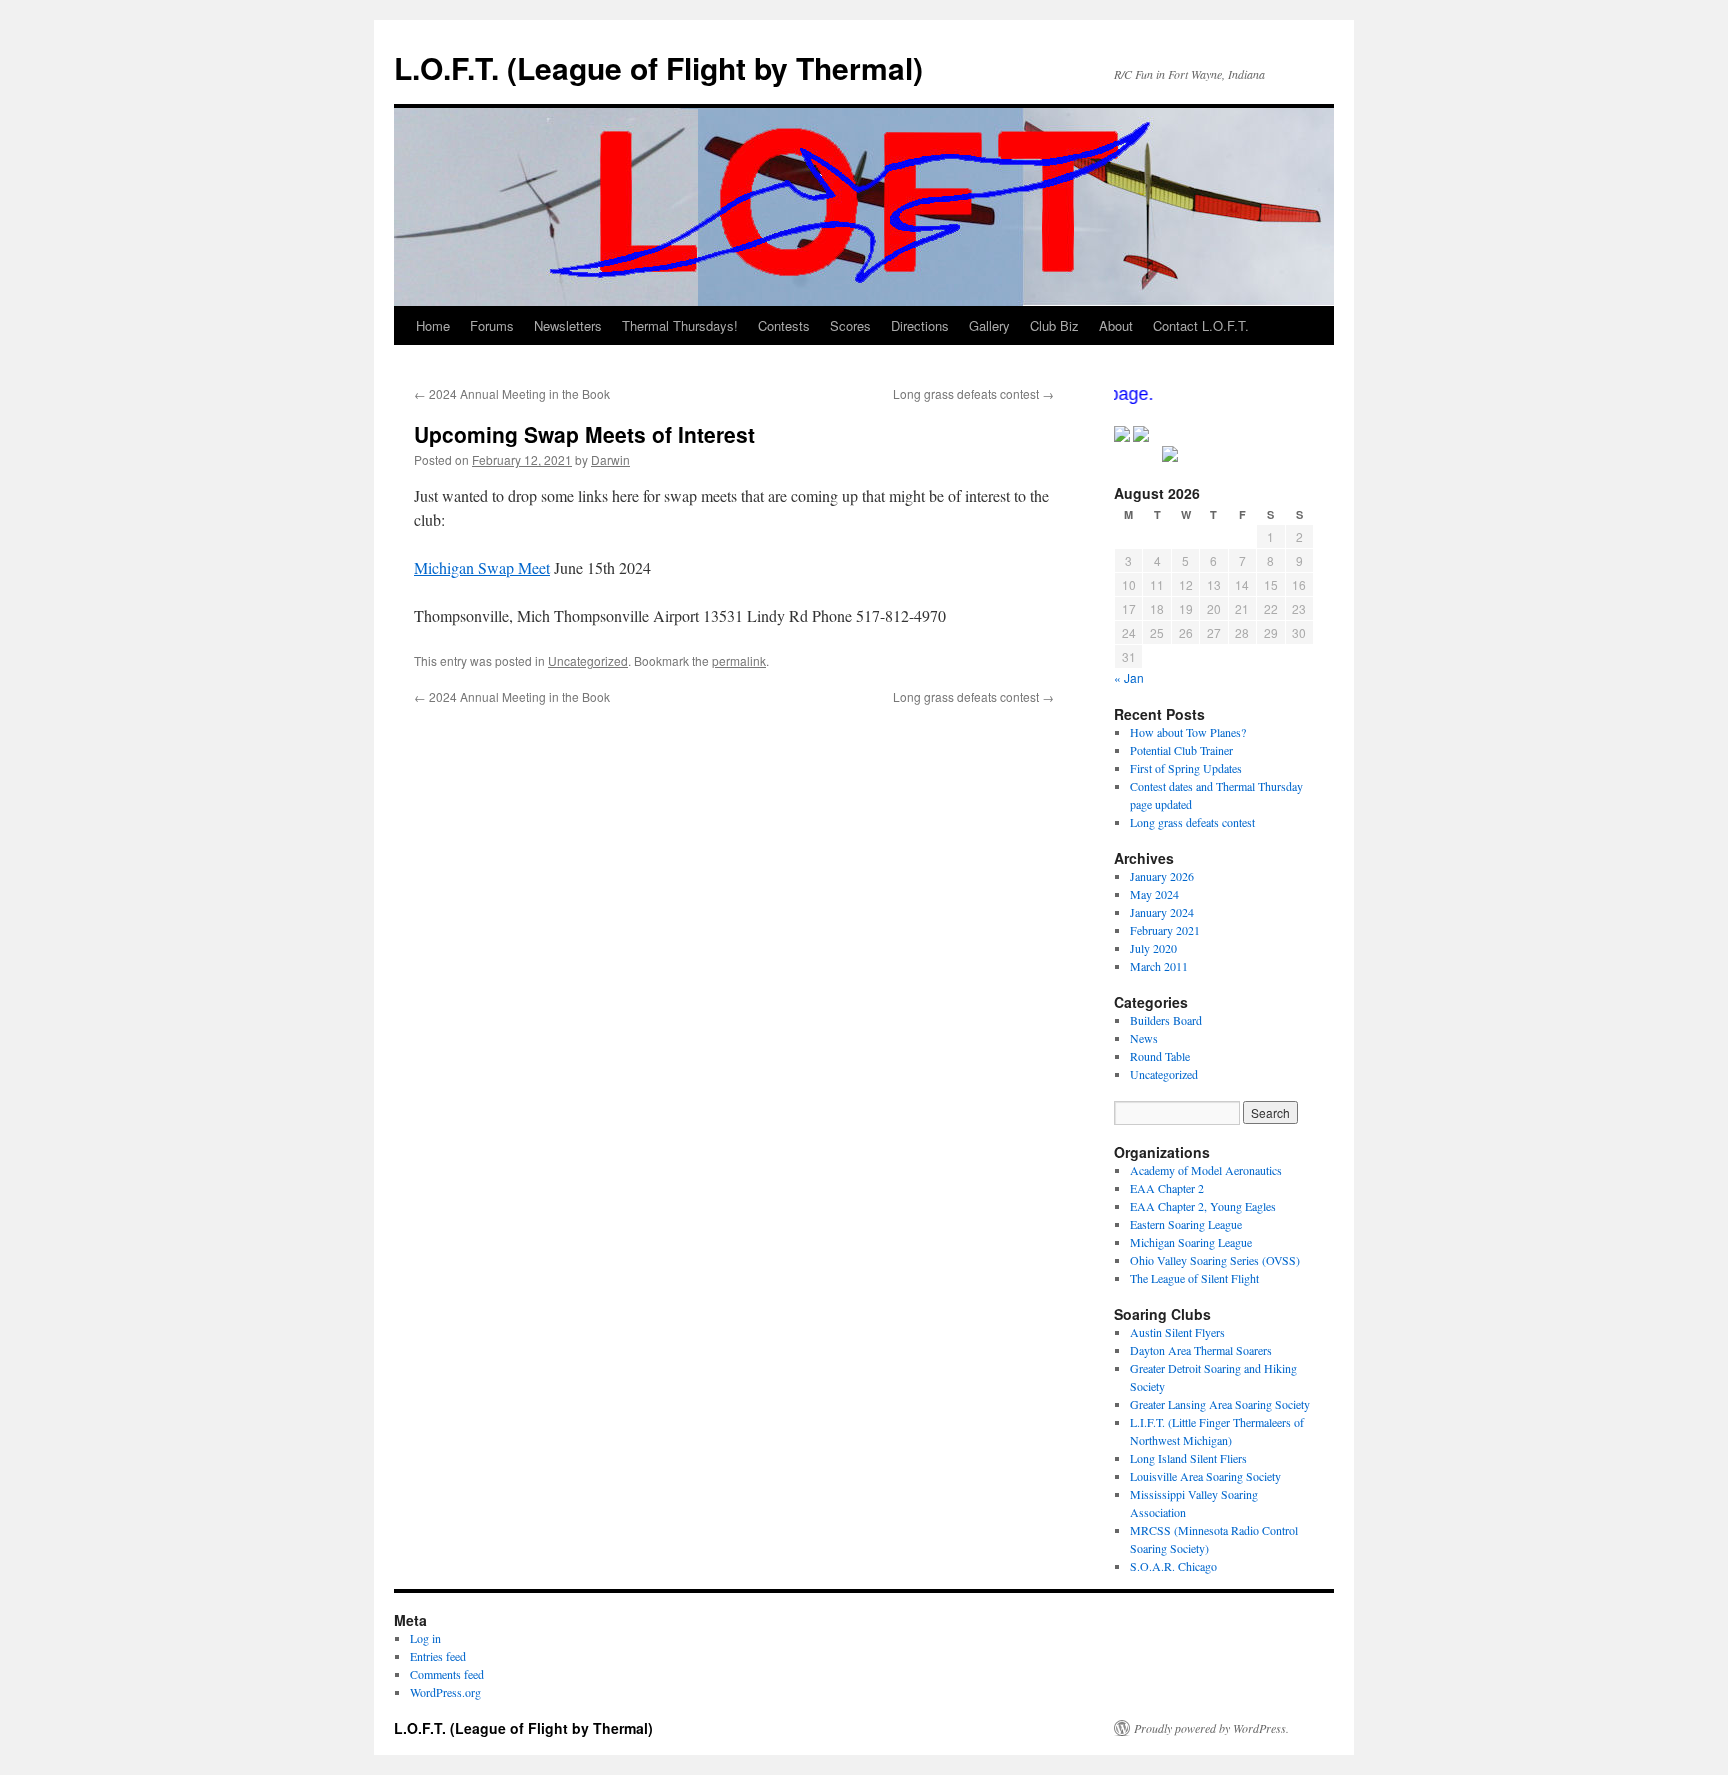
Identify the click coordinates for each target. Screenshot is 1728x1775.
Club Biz (1054, 325)
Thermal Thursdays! (680, 325)
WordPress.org (445, 1692)
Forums (492, 325)
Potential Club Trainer (1181, 750)
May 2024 (1154, 894)
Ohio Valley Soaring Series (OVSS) (1215, 1260)
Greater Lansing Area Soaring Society (1220, 1404)
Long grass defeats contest (973, 393)
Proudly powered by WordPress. (1211, 1728)
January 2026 (1162, 876)
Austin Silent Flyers (1177, 1332)
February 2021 (1165, 930)
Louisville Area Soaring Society (1205, 1476)
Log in (425, 1638)
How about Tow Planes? (1188, 732)
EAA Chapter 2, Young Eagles (1203, 1206)
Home (433, 325)
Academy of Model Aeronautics (1206, 1170)
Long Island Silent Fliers (1188, 1458)
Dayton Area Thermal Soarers (1201, 1350)
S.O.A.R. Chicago (1173, 1566)
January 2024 (1162, 912)
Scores (850, 325)
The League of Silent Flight (1194, 1278)
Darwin (610, 459)
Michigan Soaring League (1191, 1242)
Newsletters (568, 325)
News (1144, 1038)
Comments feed (447, 1674)
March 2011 (1159, 966)
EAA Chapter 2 (1167, 1188)
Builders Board (1166, 1020)
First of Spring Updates (1186, 768)
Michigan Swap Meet (482, 567)
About (1116, 325)
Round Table (1160, 1056)
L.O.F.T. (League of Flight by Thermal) (658, 67)
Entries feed (438, 1656)
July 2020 (1153, 948)
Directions (920, 325)
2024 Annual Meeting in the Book (512, 393)
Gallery (989, 325)
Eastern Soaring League (1186, 1224)
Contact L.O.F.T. (1201, 325)
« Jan (1129, 677)
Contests (784, 325)
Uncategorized (588, 660)
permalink (739, 660)
